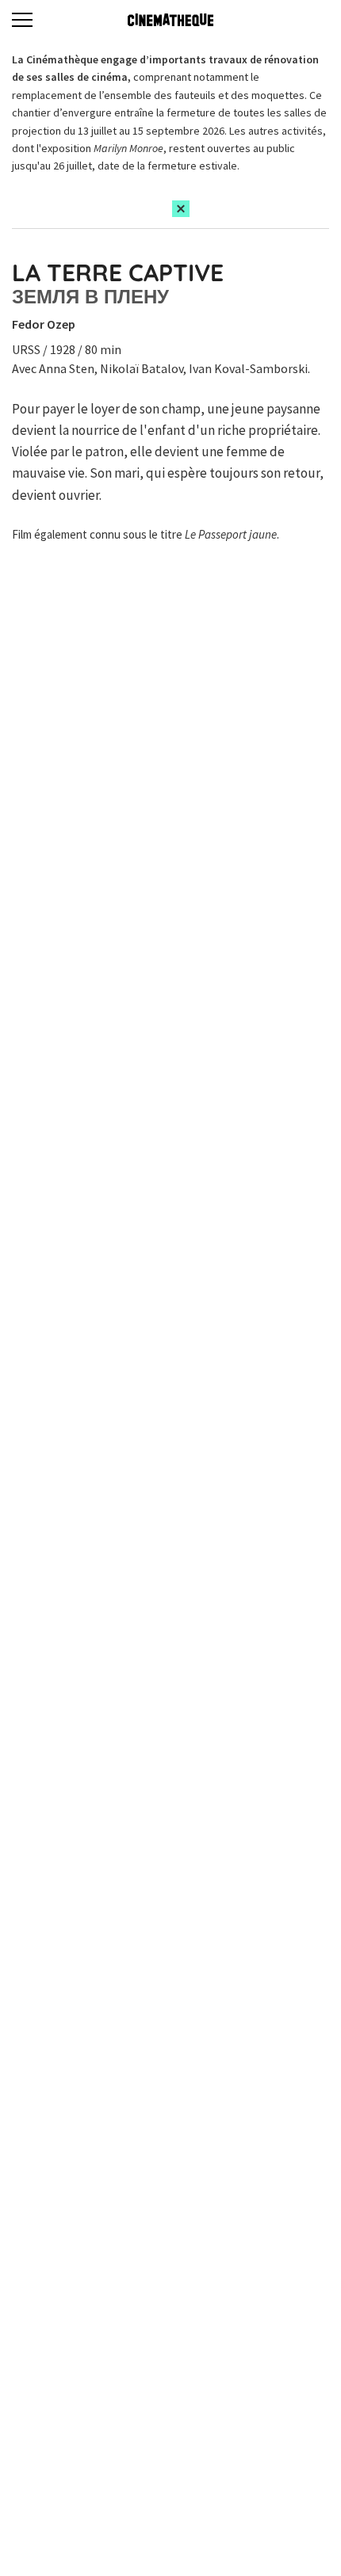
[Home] (170, 20)
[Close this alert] (181, 209)
